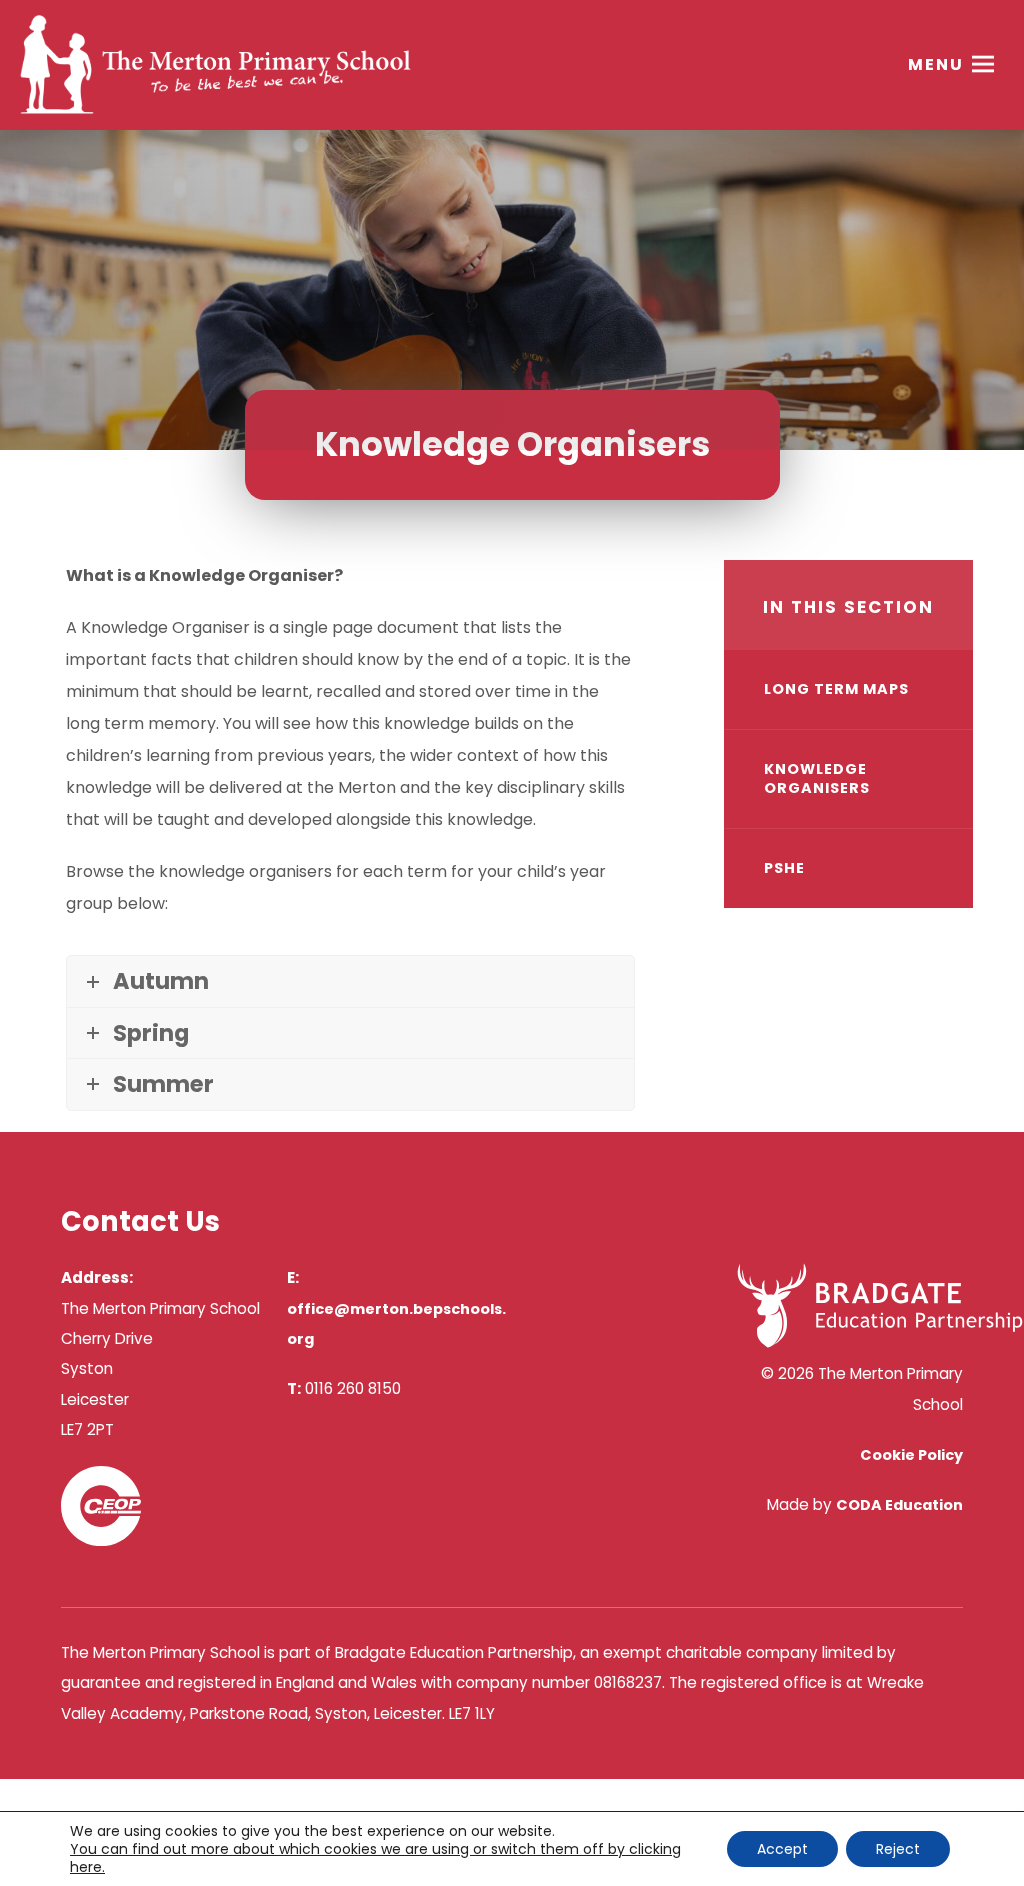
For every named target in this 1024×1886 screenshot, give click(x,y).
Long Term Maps (836, 689)
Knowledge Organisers (817, 778)
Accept (782, 1849)
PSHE (784, 868)
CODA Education (899, 1505)
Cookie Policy (911, 1455)
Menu (936, 64)
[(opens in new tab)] (880, 1342)
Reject (898, 1849)
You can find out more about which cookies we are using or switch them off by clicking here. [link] (375, 1858)
